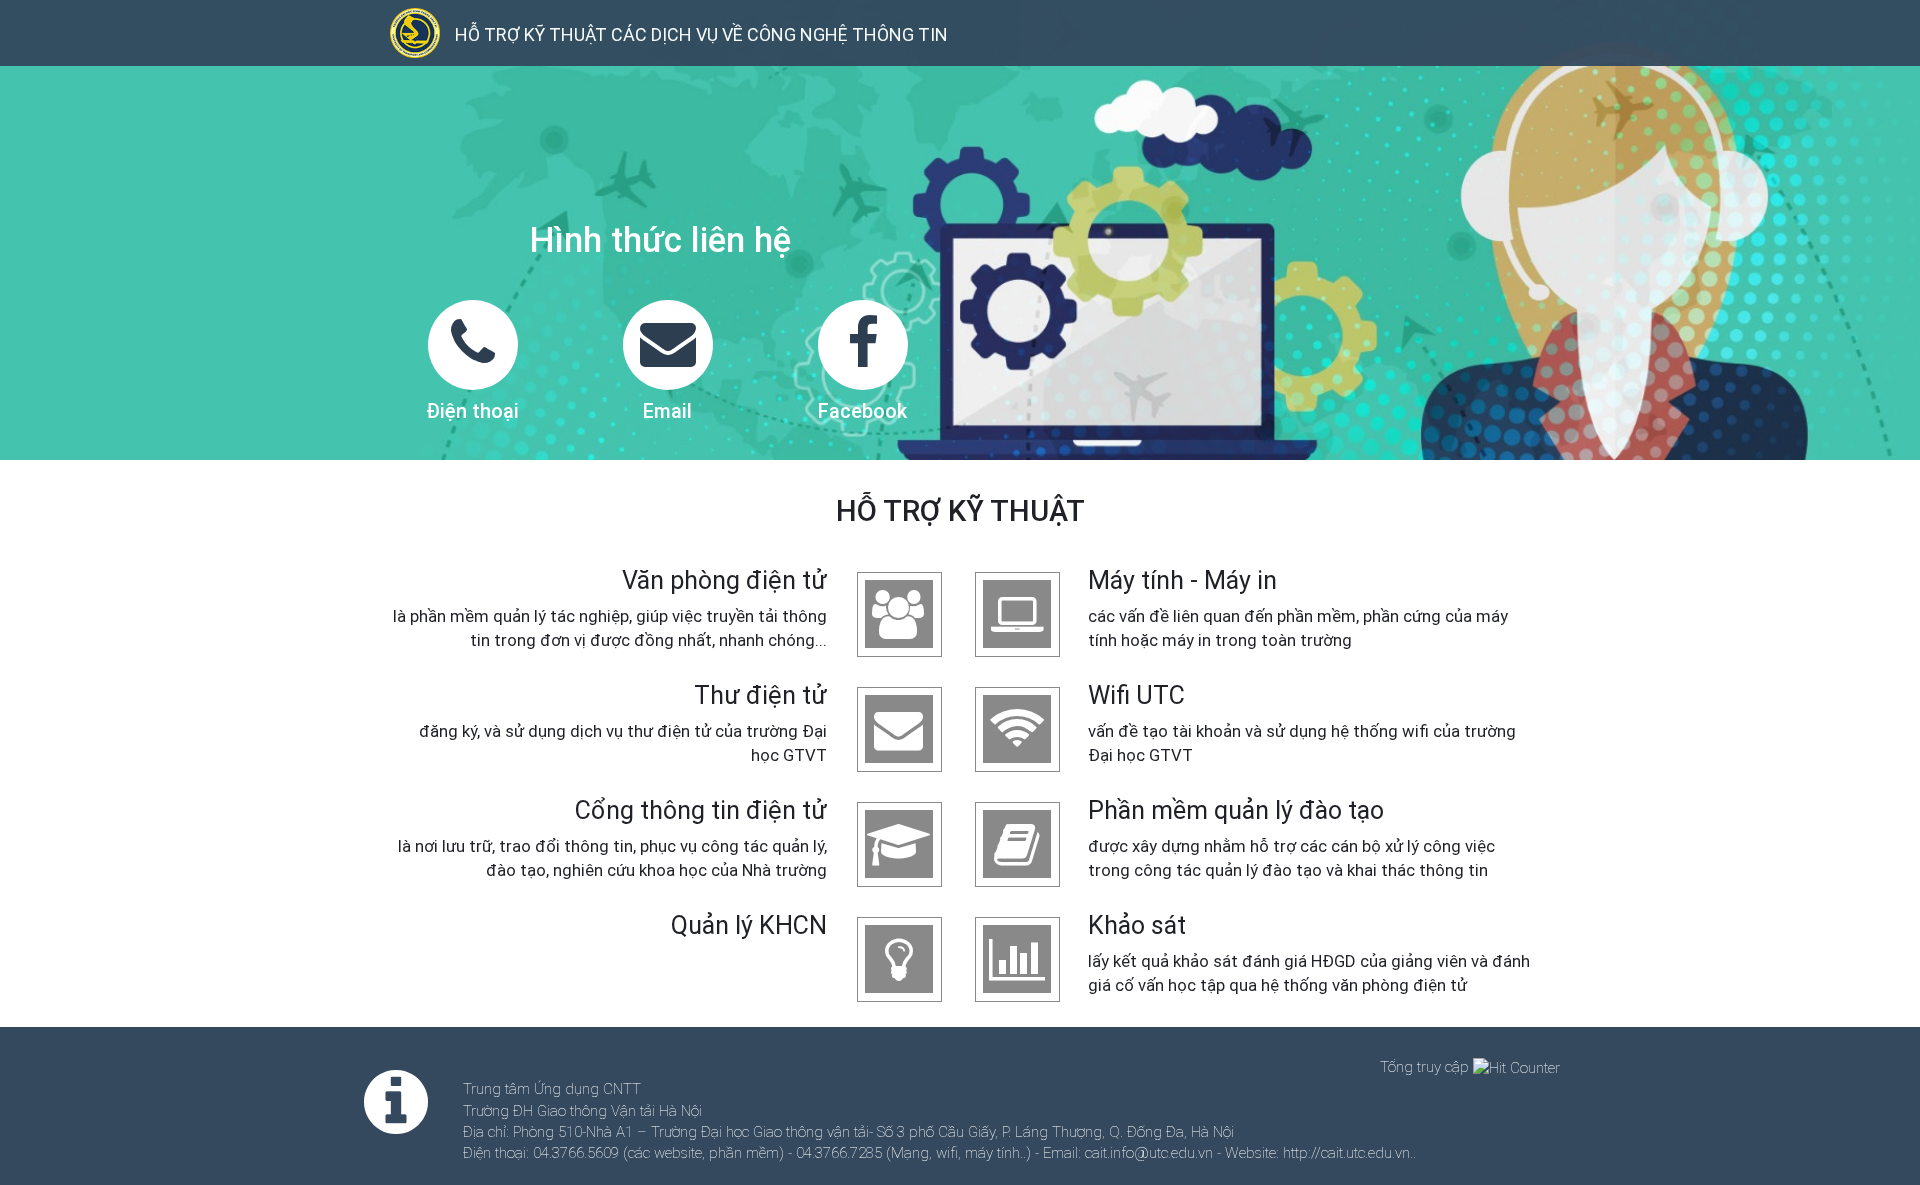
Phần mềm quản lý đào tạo (1236, 810)
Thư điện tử (760, 695)
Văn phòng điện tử (724, 580)
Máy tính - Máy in (1182, 580)
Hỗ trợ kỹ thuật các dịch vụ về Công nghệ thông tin (701, 34)
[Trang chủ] (422, 33)
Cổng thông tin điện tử (701, 810)
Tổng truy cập (1426, 1067)
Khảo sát (1137, 925)
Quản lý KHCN (749, 925)
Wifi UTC (1136, 695)
